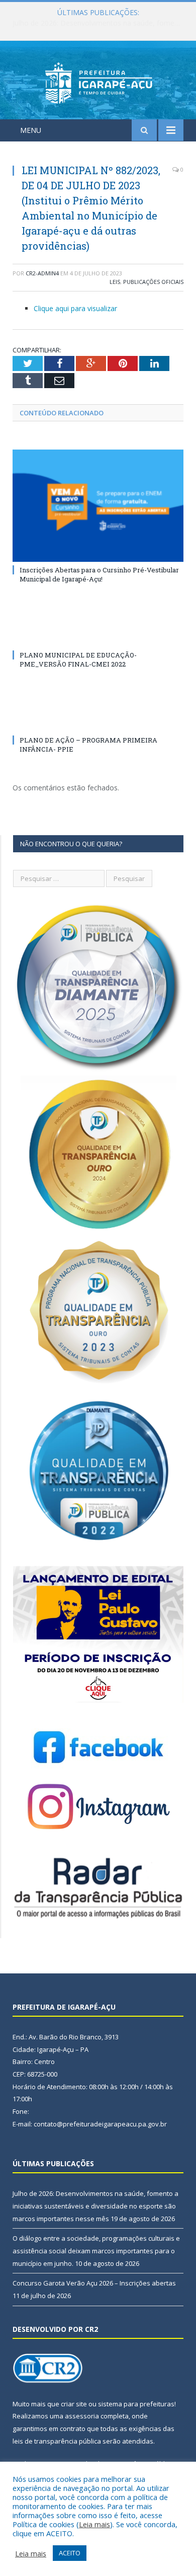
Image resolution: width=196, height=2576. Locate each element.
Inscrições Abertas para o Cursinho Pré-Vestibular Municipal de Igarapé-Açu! (99, 574)
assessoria (82, 2416)
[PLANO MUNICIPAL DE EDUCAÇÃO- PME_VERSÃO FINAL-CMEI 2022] (98, 636)
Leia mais (94, 2524)
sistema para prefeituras (136, 2404)
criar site (74, 2404)
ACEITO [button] (70, 2553)
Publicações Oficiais (153, 282)
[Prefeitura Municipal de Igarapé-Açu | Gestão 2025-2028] (98, 82)
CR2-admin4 (42, 273)
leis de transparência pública (57, 2441)
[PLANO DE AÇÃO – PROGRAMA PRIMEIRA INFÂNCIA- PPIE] (98, 721)
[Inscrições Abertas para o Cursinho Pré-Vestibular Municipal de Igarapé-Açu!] (98, 505)
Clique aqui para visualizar (75, 308)
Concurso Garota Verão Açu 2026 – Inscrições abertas (94, 2283)
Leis (115, 282)
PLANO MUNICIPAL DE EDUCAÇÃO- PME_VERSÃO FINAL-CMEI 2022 (78, 659)
